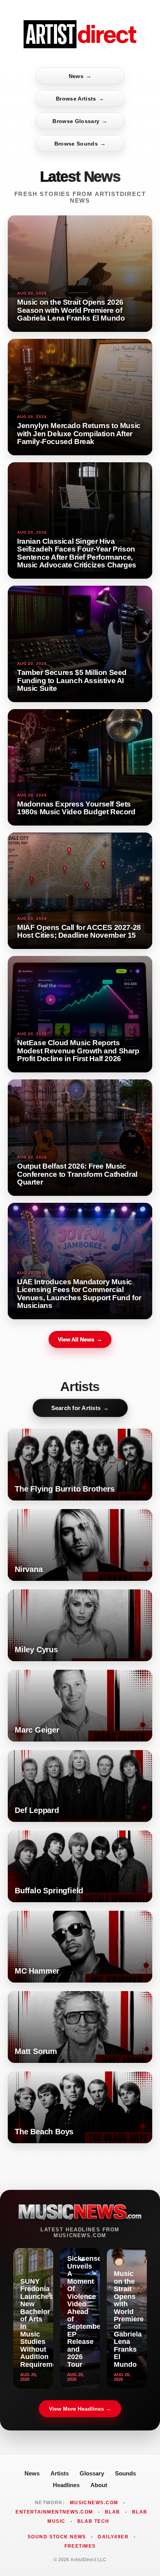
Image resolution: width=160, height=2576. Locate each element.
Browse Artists (80, 99)
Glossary (92, 2473)
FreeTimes (80, 2546)
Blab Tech (93, 2521)
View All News (80, 1339)
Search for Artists (80, 1408)
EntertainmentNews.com (54, 2512)
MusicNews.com (94, 2503)
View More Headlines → (80, 2409)
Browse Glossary (80, 121)
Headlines (66, 2485)
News (80, 76)
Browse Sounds (80, 144)
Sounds (125, 2473)
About (99, 2485)
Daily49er (113, 2537)
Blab (113, 2512)
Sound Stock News (57, 2537)
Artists (60, 2473)
